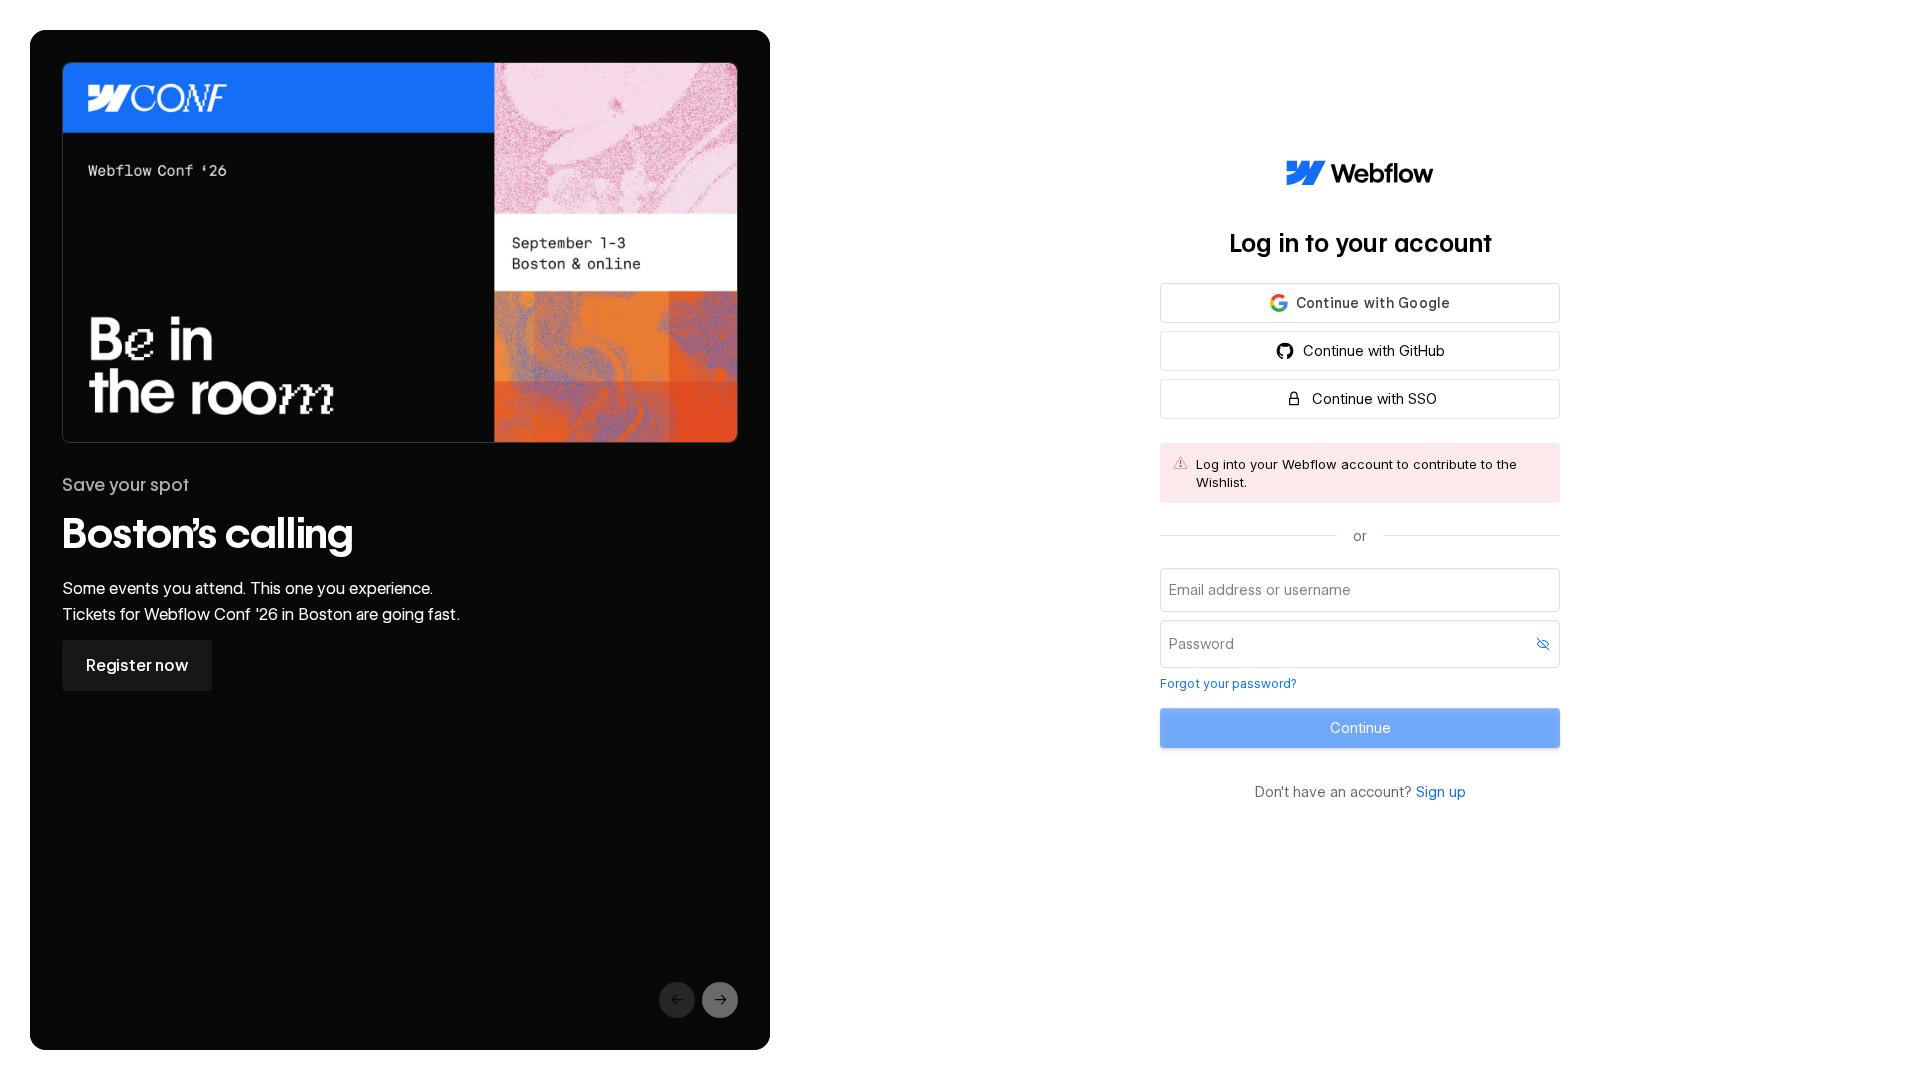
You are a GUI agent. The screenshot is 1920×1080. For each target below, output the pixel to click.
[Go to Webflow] (1360, 174)
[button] (1360, 303)
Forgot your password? (1228, 683)
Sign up (1441, 792)
